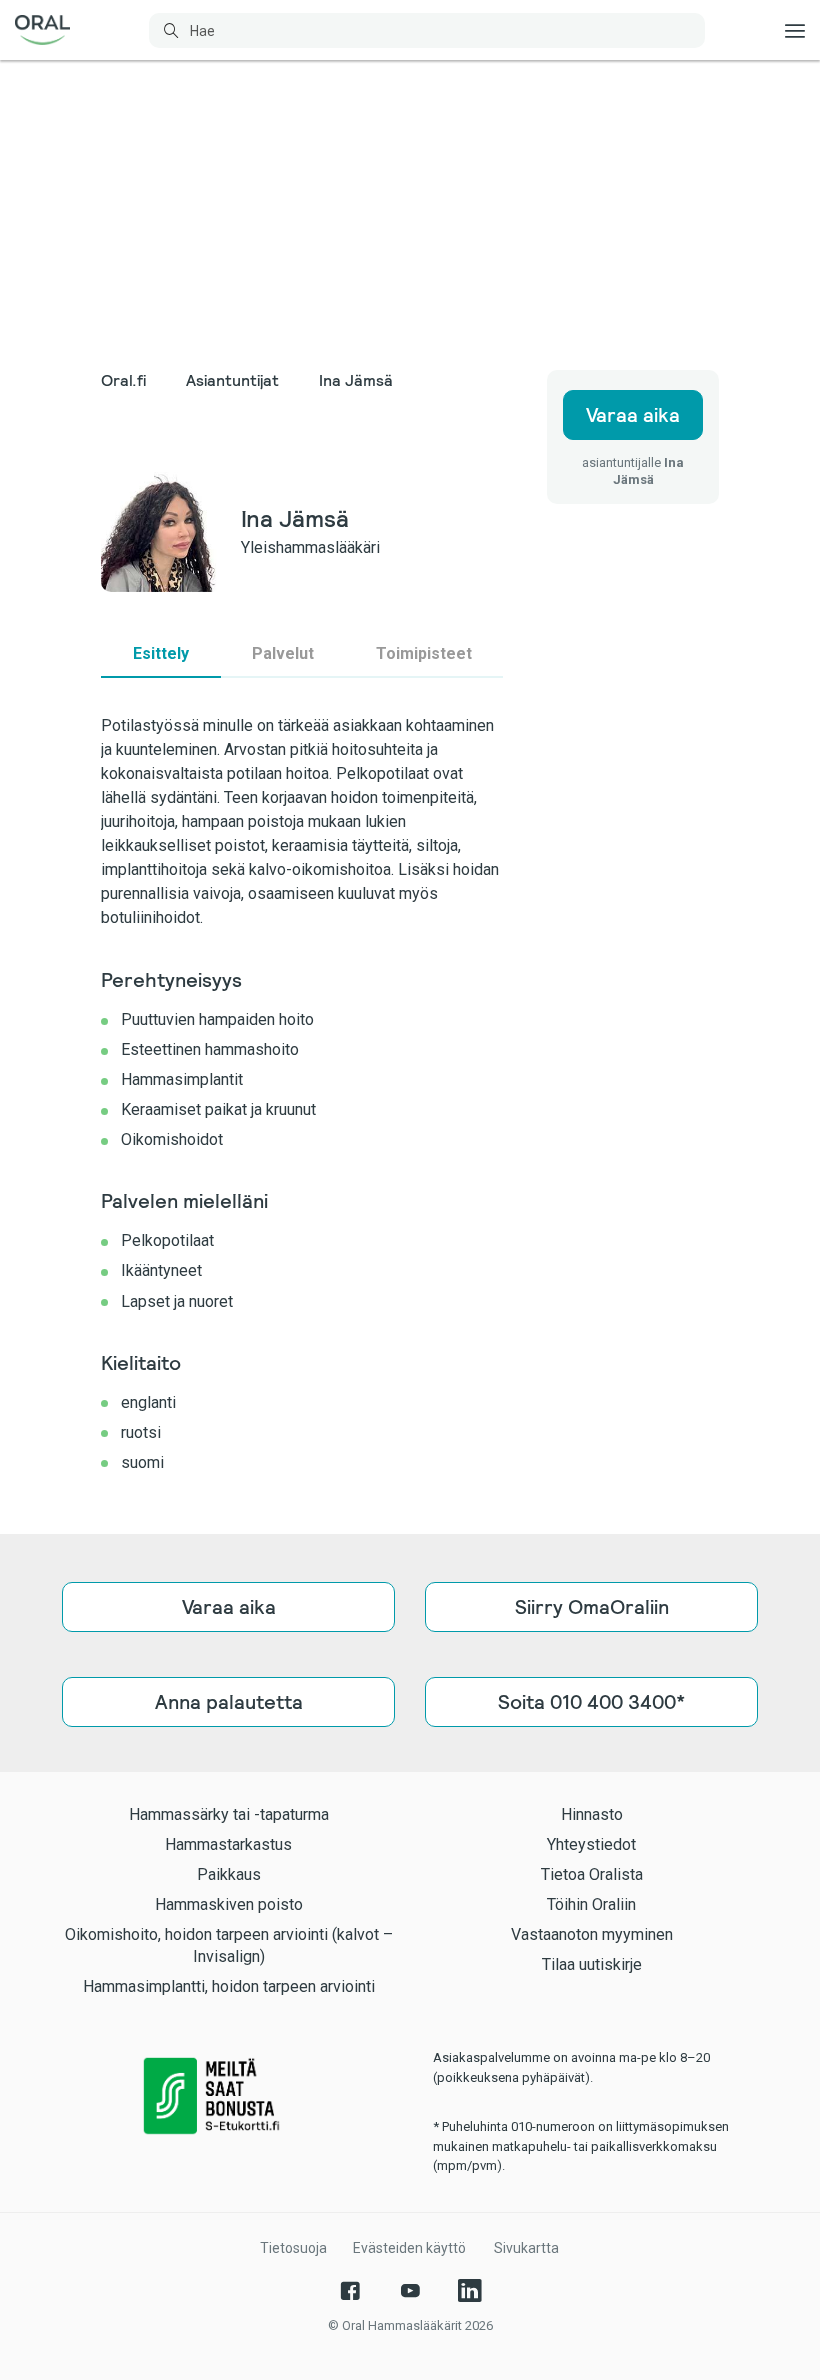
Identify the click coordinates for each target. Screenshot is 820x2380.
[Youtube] (410, 2291)
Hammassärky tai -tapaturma (229, 1814)
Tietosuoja (293, 2248)
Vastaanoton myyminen (592, 1934)
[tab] (161, 654)
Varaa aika (633, 415)
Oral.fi (123, 380)
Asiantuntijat (232, 380)
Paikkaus (229, 1874)
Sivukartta (526, 2248)
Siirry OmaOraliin (592, 1607)
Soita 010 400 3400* (591, 1702)
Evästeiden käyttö (409, 2248)
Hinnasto (592, 1814)
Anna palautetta (229, 1702)
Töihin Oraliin (591, 1904)
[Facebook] (350, 2291)
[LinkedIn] (470, 2291)
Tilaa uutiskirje (592, 1964)
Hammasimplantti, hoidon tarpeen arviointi (229, 1986)
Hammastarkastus (228, 1844)
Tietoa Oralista (592, 1874)
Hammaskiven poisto (229, 1904)
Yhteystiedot (591, 1844)
